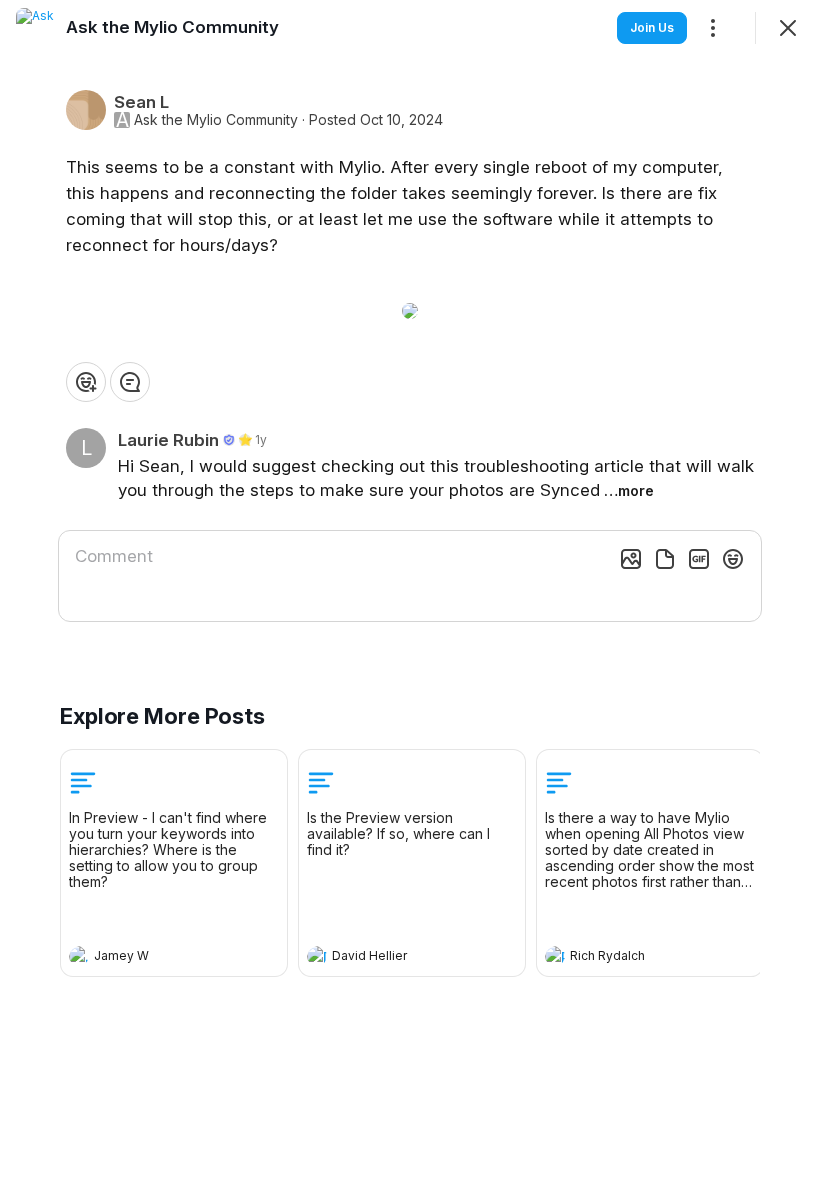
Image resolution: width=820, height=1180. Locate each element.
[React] (86, 382)
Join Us (652, 27)
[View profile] (79, 956)
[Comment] (130, 382)
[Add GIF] (699, 559)
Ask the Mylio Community (216, 120)
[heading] (154, 958)
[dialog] (410, 590)
